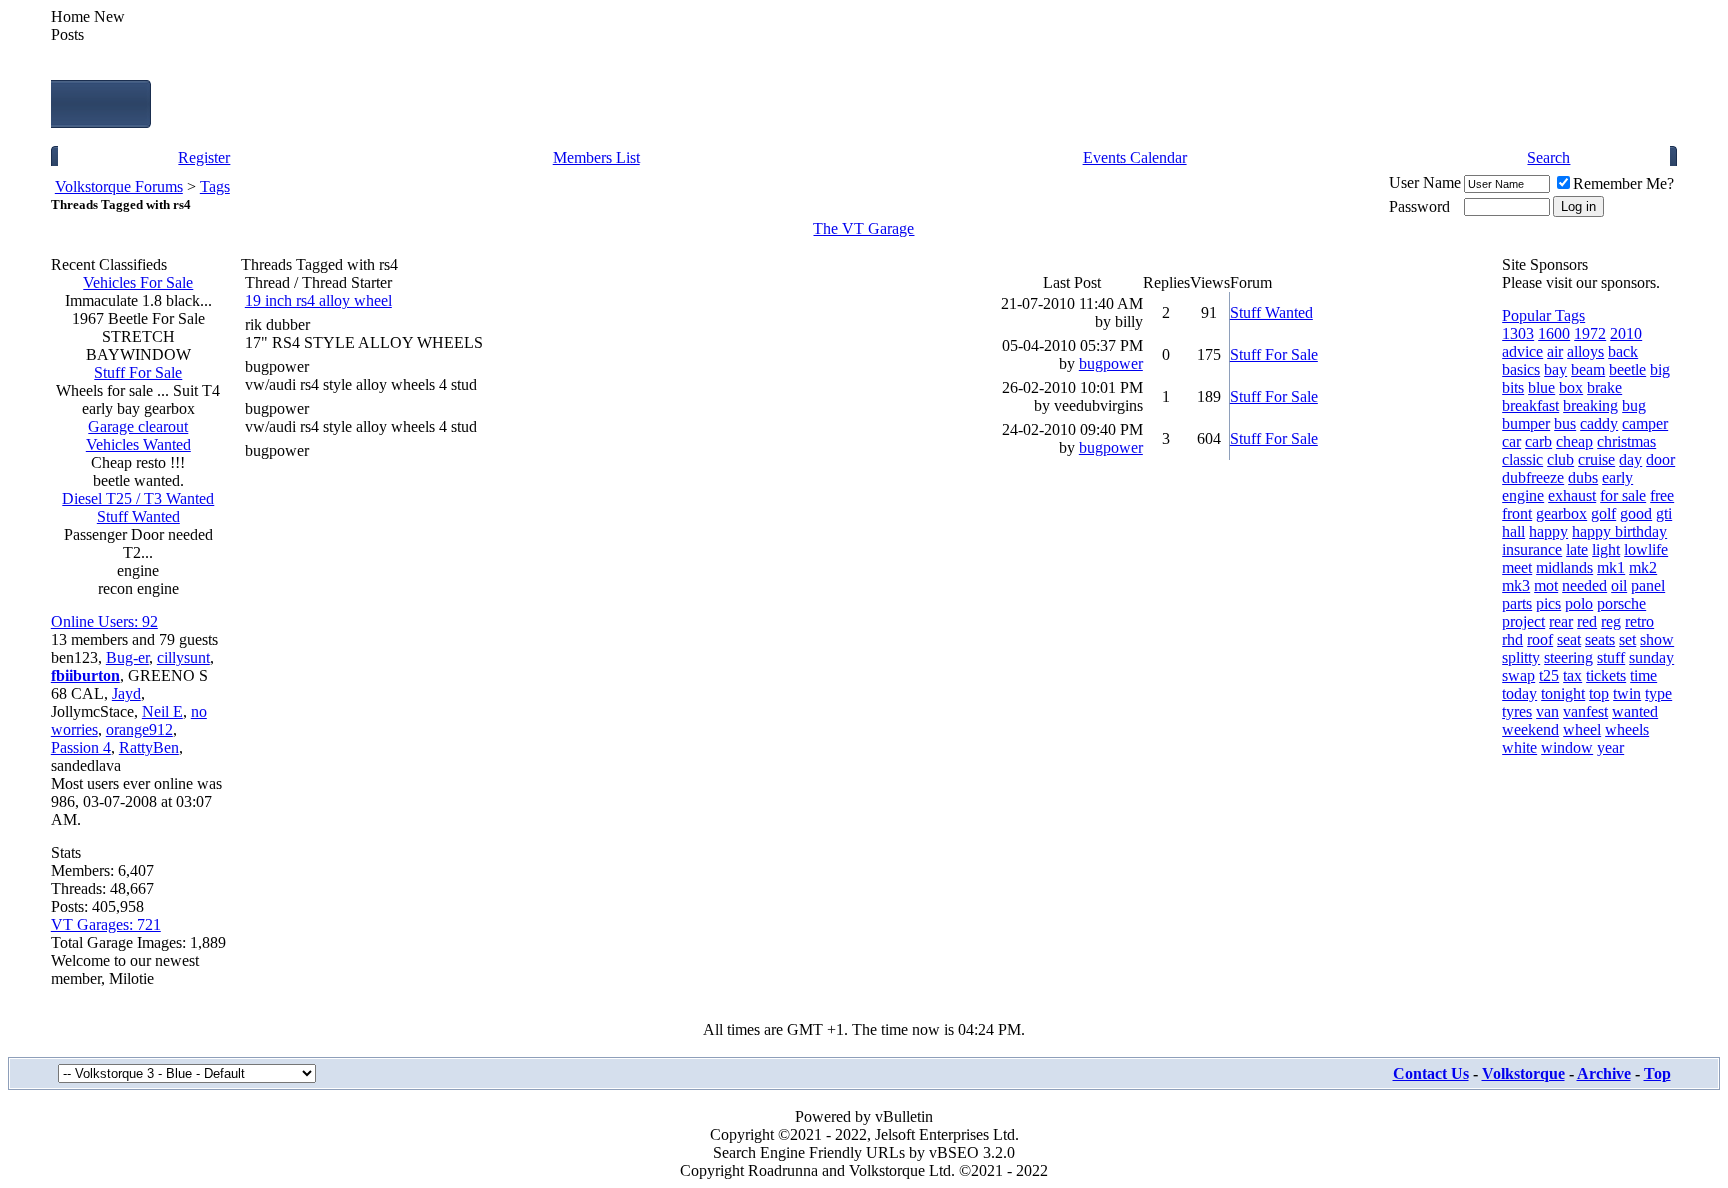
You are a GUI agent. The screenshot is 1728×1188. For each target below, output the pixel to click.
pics (1548, 603)
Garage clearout (138, 426)
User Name (1425, 182)
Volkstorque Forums (119, 186)
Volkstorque (1523, 1073)
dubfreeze (1533, 477)
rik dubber (277, 324)
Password (1419, 206)
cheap (1574, 441)
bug (1634, 405)
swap (1518, 675)
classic (1522, 459)
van (1547, 711)
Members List (596, 157)
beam (1588, 369)
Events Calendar (1135, 157)
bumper (1526, 423)
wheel (1582, 729)
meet (1517, 567)
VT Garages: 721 (106, 924)
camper (1645, 423)
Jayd (126, 693)
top (1599, 693)
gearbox (1561, 513)
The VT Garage (863, 228)
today (1519, 693)
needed (1584, 585)
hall (1513, 531)
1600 (1554, 333)
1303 (1518, 333)
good (1636, 513)
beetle (1627, 369)
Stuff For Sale (138, 372)
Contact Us (1431, 1073)
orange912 (139, 729)
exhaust (1572, 495)
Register (204, 157)
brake (1604, 387)
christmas (1626, 441)
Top (1657, 1073)
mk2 (1643, 567)
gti (1664, 513)
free (1662, 495)
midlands (1564, 567)
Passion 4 (81, 747)
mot (1546, 585)
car (1511, 441)
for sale (1623, 495)
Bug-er (127, 657)
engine (1523, 495)
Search (1548, 157)
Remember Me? (1623, 183)
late (1577, 549)
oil (1619, 585)
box (1571, 387)
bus (1565, 423)
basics (1521, 369)
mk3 (1516, 585)
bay (1555, 369)
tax (1572, 675)
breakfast (1530, 405)
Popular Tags (1543, 315)
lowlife (1646, 549)
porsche (1621, 603)
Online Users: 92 (104, 621)
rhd (1512, 639)
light (1606, 549)
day (1630, 459)
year (1610, 747)
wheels (1627, 729)
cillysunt (183, 657)
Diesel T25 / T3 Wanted (138, 498)
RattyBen (149, 747)
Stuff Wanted (138, 516)
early (1617, 477)
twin (1627, 693)
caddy (1599, 423)
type (1658, 693)
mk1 (1611, 567)
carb (1538, 441)
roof (1540, 639)
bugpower (277, 366)
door (1660, 459)
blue (1541, 387)
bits (1513, 387)
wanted (1635, 711)
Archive (1604, 1073)
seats (1600, 639)
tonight (1563, 693)
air (1555, 351)
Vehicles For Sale (138, 282)
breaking (1590, 405)
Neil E (162, 711)
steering (1568, 657)
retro (1639, 621)
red (1587, 621)
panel (1648, 585)
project (1523, 621)
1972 (1590, 333)
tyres (1517, 711)
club (1560, 459)
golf (1603, 513)
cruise (1596, 459)
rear (1561, 621)
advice (1522, 351)
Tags (215, 186)
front (1517, 513)
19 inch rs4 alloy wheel (318, 300)
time (1643, 675)
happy (1548, 531)
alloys (1585, 351)
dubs (1583, 477)
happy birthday (1619, 531)
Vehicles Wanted (138, 444)
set (1627, 639)
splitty (1521, 657)
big (1660, 369)
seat (1569, 639)
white (1519, 747)
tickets (1606, 675)
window (1567, 747)
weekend (1530, 729)
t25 (1549, 675)
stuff (1611, 657)
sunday (1651, 657)
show (1657, 639)
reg (1611, 621)
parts (1517, 603)
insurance (1532, 549)
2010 (1626, 333)
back (1623, 351)
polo (1579, 603)
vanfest (1585, 711)
